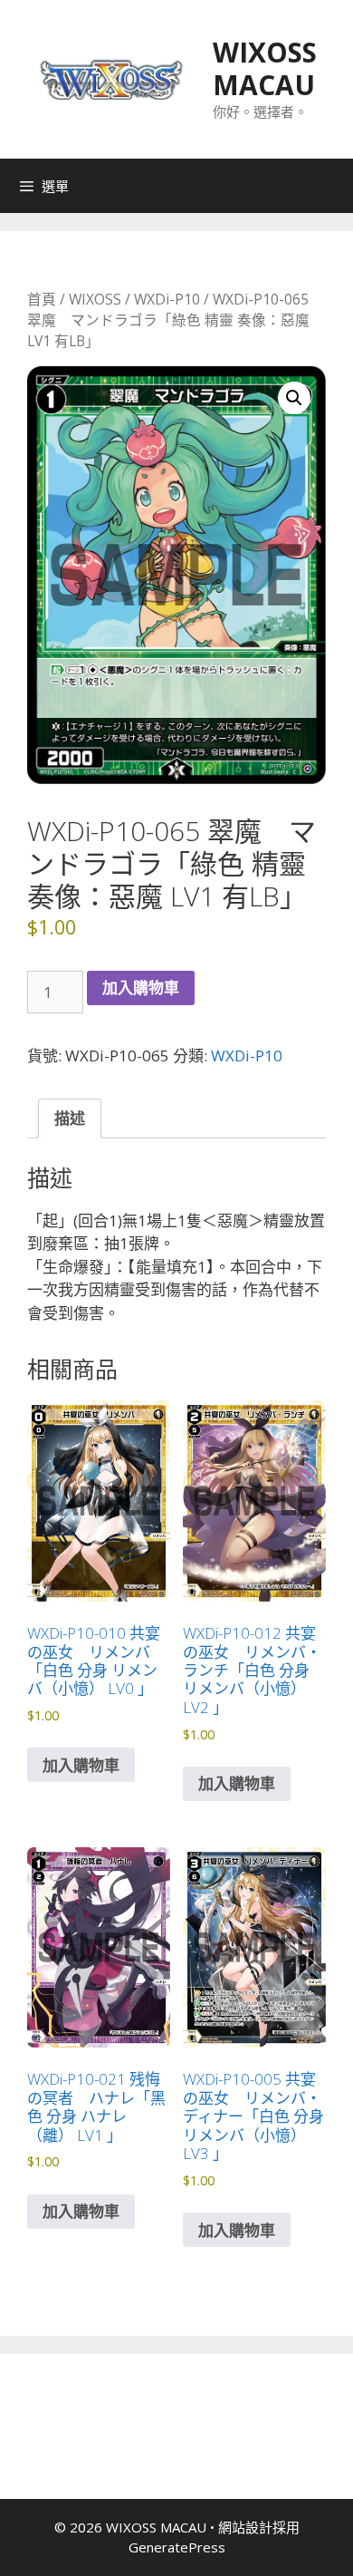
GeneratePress (177, 2547)
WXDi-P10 (167, 299)
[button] (294, 398)
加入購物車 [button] (81, 1765)
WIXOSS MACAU (265, 68)
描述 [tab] (70, 1118)
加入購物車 (141, 988)
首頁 (42, 299)
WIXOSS (95, 299)
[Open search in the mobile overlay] (335, 186)
